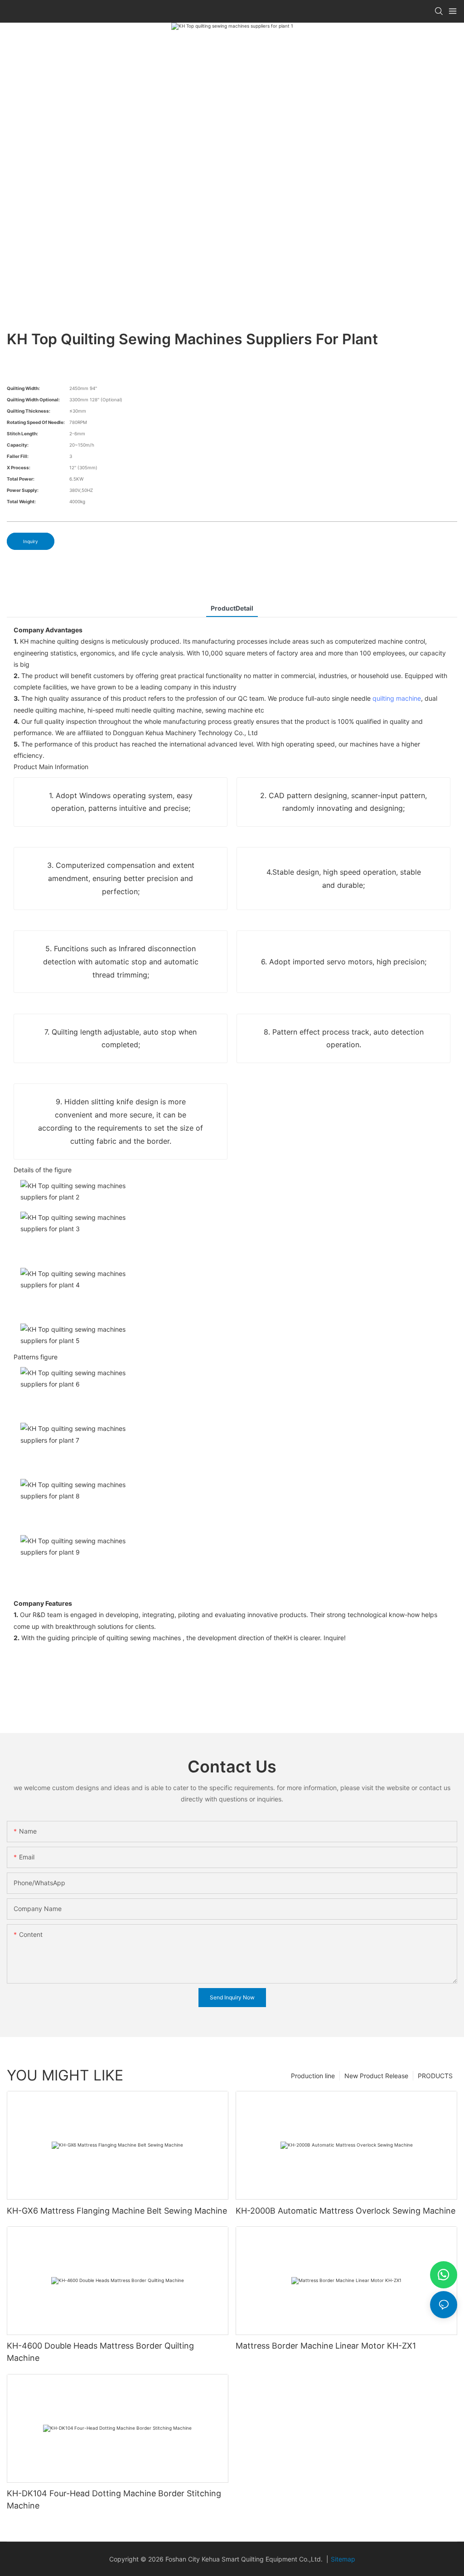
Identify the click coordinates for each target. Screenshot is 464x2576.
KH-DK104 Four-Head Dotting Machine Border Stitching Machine (114, 2499)
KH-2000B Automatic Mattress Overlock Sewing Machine (346, 2211)
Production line (313, 2076)
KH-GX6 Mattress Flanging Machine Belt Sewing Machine (117, 2211)
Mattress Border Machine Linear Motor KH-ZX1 (326, 2346)
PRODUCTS (435, 2076)
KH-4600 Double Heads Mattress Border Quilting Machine (100, 2352)
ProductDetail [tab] (232, 608)
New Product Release (376, 2076)
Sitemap (343, 2559)
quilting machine (397, 698)
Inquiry (31, 541)
